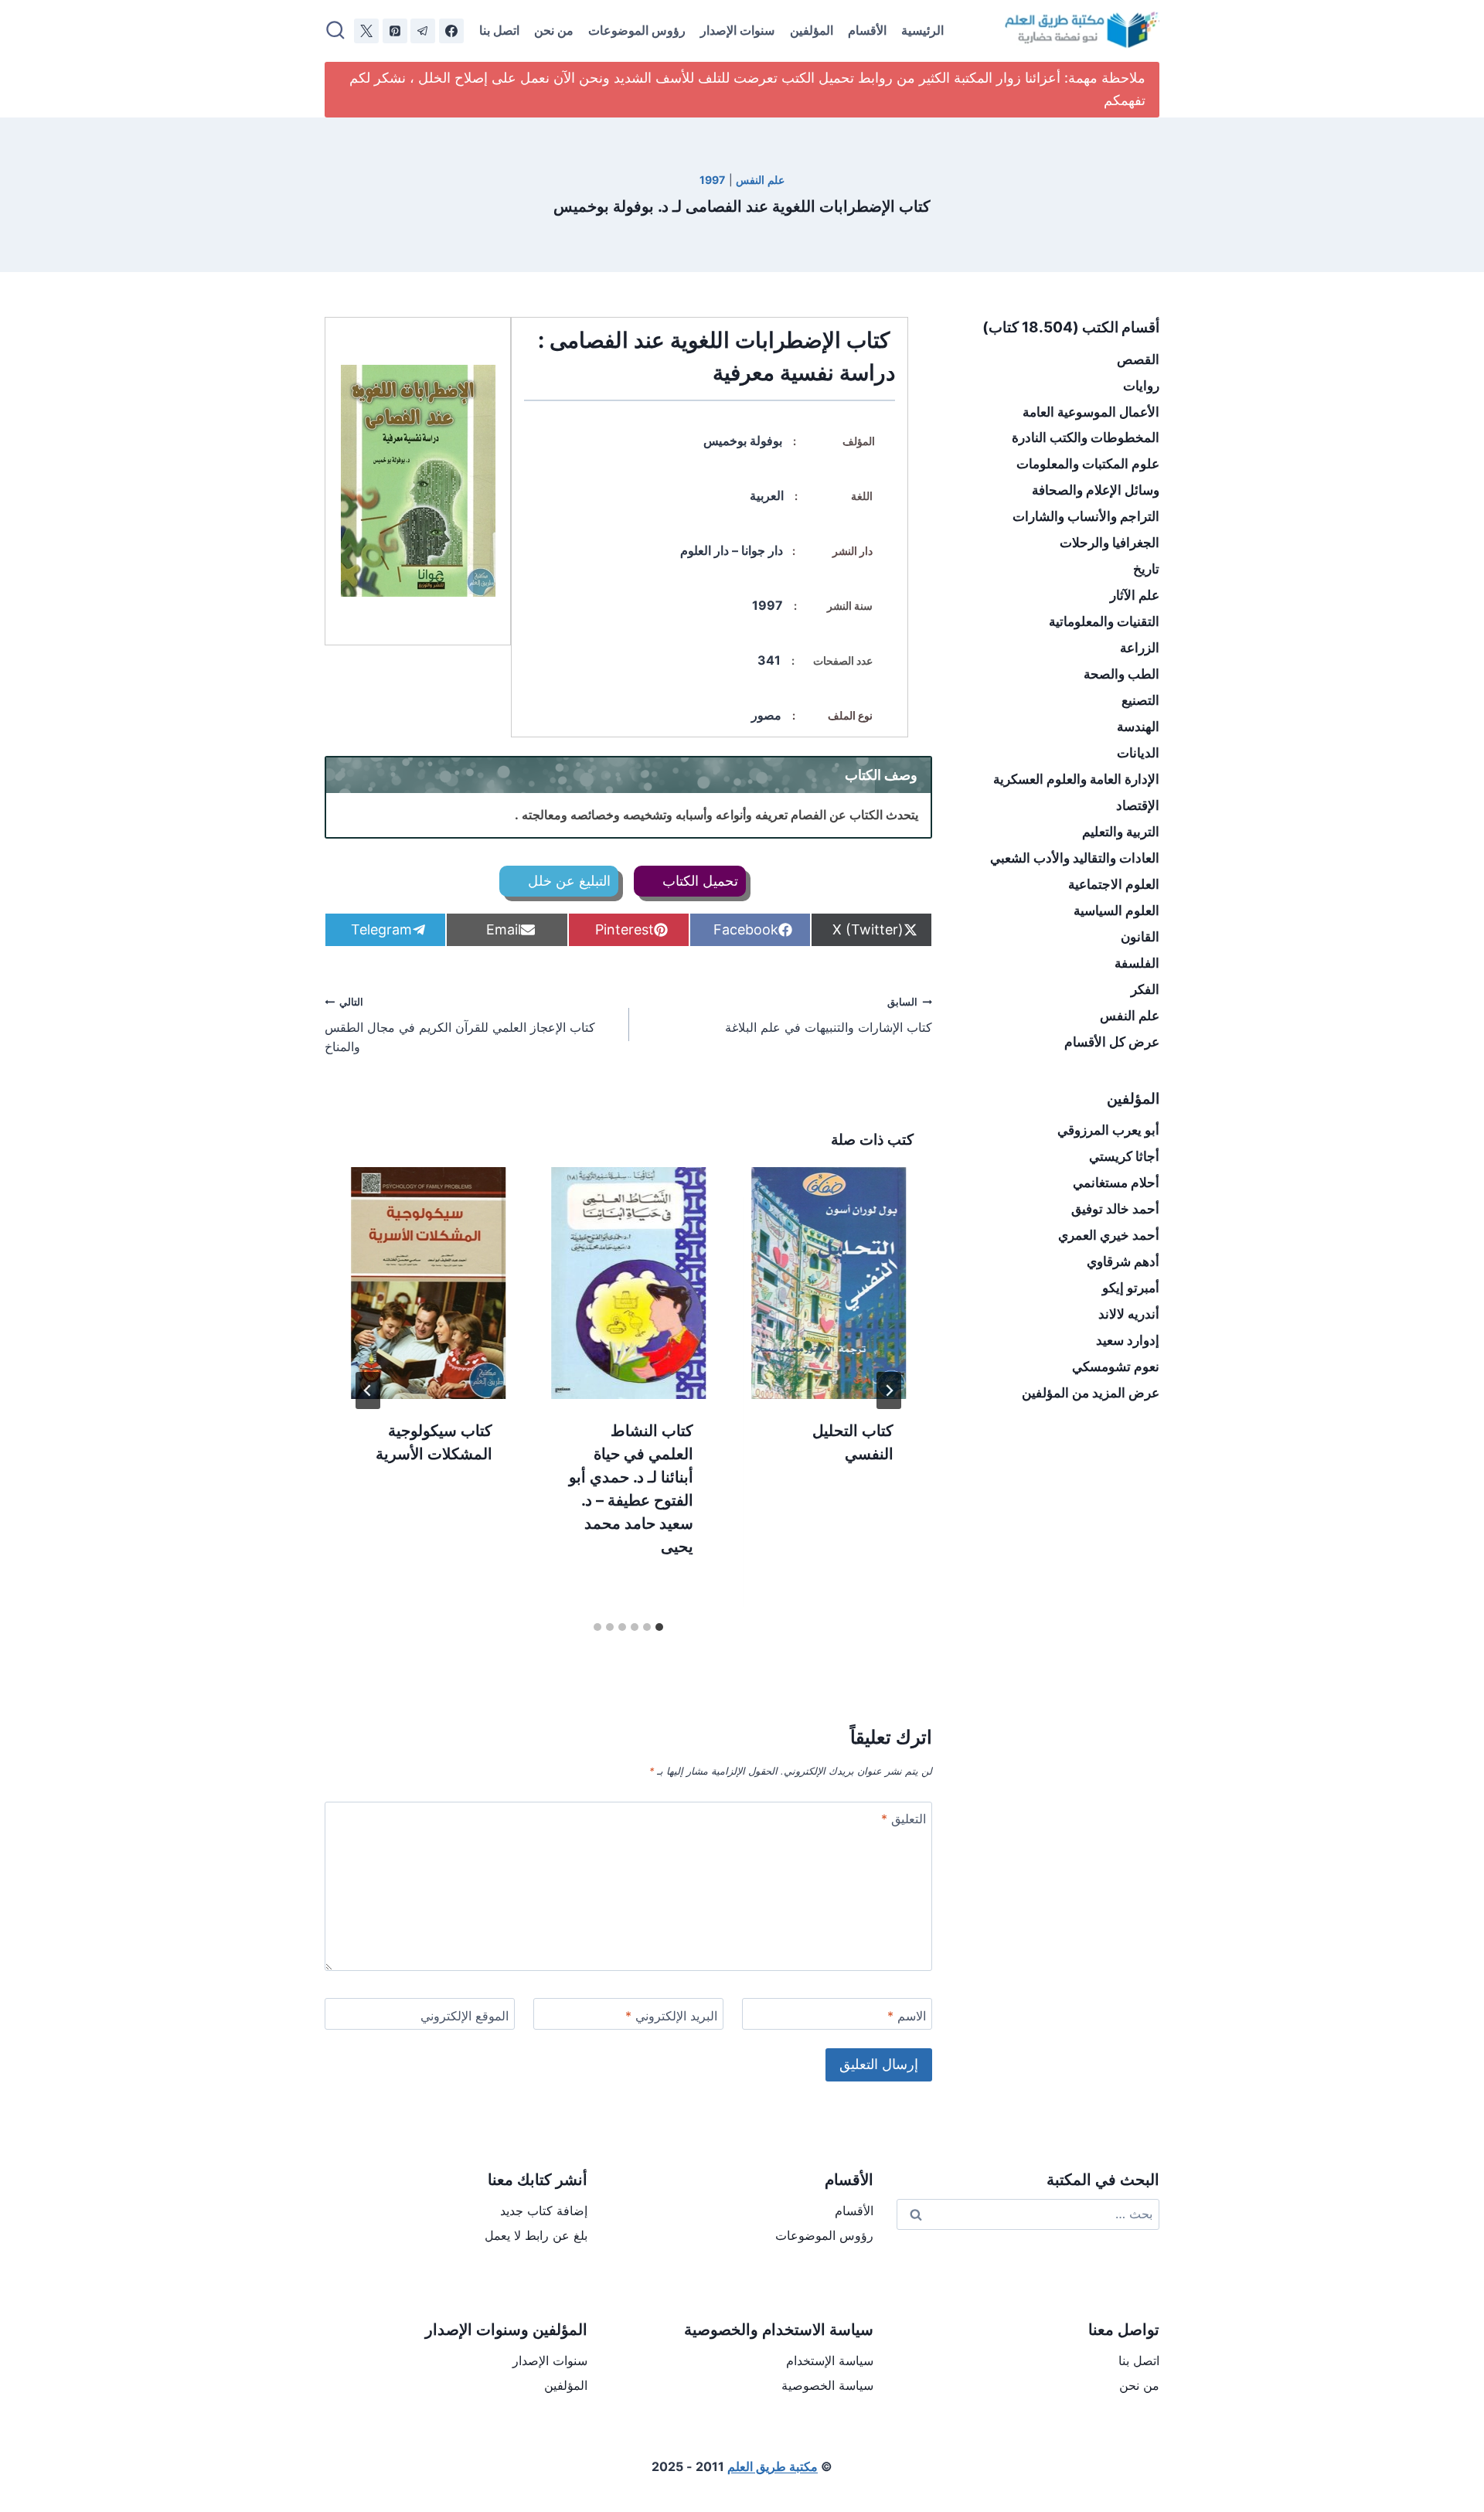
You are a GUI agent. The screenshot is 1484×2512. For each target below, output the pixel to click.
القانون (1140, 937)
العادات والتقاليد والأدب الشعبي (1075, 858)
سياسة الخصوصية (827, 2385)
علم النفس (760, 180)
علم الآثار (1135, 595)
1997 (712, 180)
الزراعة (1140, 648)
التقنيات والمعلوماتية (1104, 621)
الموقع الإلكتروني (465, 2016)
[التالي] (368, 1390)
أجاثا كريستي (1124, 1156)
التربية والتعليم (1121, 832)
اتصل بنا (499, 30)
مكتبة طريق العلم (773, 2466)
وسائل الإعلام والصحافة (1096, 490)
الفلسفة (1137, 963)
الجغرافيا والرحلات (1110, 543)
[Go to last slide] (889, 1390)
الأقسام (867, 30)
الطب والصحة (1122, 674)
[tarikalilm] (423, 31)
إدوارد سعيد (1128, 1340)
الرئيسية (922, 30)
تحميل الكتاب (698, 881)
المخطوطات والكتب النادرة (1086, 437)
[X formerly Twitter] (366, 31)
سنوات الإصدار (737, 30)
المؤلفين (812, 30)
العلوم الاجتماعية (1114, 884)
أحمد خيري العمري (1109, 1235)
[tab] (659, 1627)
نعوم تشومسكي (1116, 1367)
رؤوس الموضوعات (637, 30)
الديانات (1138, 753)
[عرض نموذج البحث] (335, 31)
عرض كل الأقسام (1112, 1042)
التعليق (904, 1819)
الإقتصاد (1138, 805)
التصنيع (1140, 700)
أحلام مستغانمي (1116, 1183)
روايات (1141, 386)
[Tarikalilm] (451, 31)
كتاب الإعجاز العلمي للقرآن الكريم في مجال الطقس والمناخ (460, 1025)
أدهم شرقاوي (1123, 1261)
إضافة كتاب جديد (544, 2211)
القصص (1138, 359)
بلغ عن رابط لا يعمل (536, 2235)
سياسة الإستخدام (830, 2361)
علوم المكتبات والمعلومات (1088, 464)
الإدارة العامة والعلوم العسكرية (1076, 779)
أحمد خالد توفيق (1115, 1209)
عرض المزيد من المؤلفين (1091, 1393)
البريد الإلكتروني (671, 2016)
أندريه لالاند (1129, 1314)
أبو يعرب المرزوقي (1108, 1130)
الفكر (1145, 989)
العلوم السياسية (1116, 911)
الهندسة (1138, 727)
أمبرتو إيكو (1131, 1288)
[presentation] (829, 1283)
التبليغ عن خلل (567, 881)
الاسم (907, 2016)
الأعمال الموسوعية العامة (1091, 412)
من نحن (554, 30)
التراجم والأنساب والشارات (1086, 516)
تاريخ (1146, 569)
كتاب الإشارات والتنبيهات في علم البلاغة (829, 1016)
